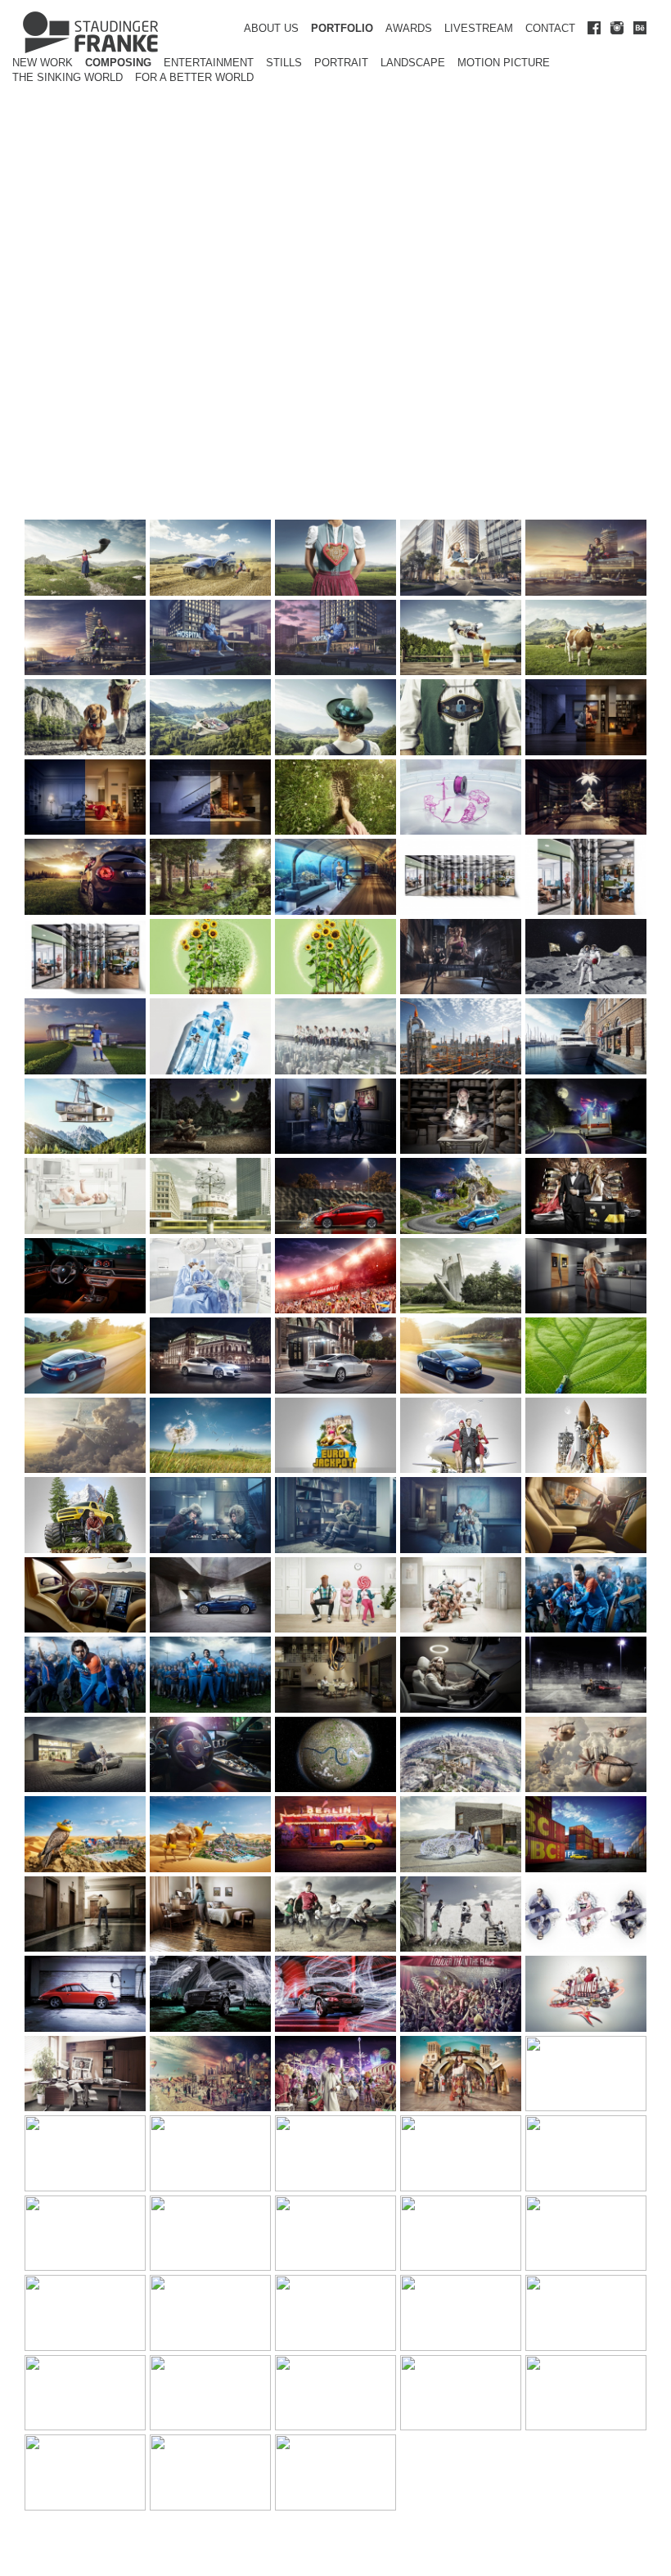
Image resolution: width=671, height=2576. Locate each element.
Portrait (341, 63)
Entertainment (209, 63)
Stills (284, 63)
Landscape (413, 63)
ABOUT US (271, 28)
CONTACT (550, 28)
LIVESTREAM (479, 28)
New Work (43, 63)
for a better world (194, 77)
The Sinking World (68, 77)
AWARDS (409, 28)
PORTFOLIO (342, 28)
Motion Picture (504, 63)
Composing (118, 63)
